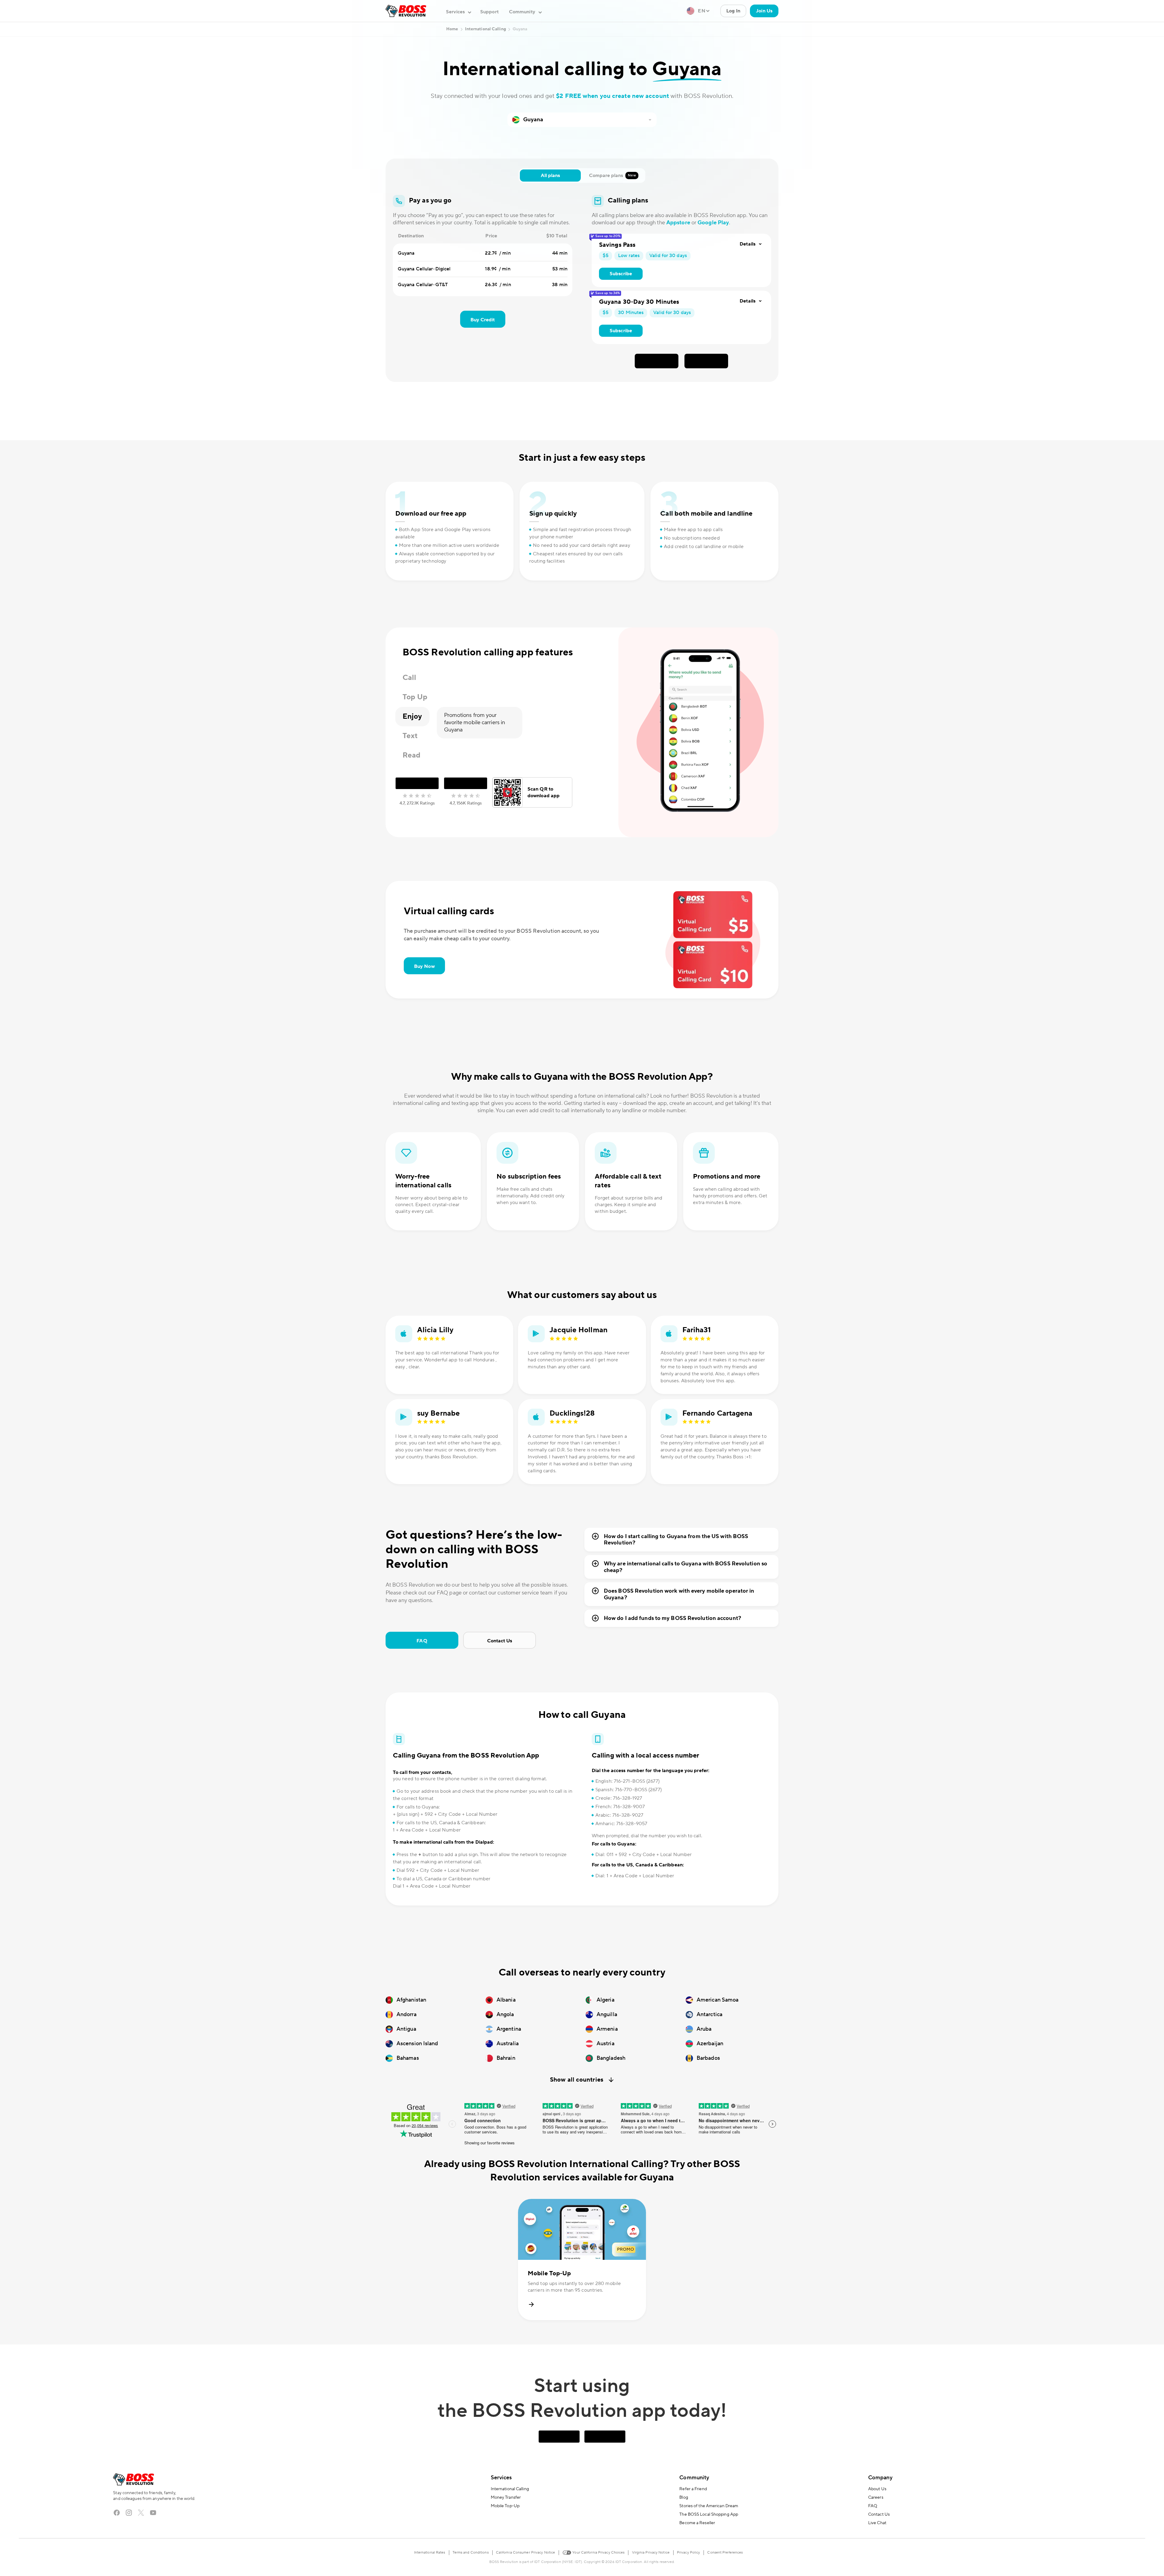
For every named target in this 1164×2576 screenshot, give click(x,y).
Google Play (713, 223)
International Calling (510, 2489)
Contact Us (500, 1641)
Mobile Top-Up (505, 2506)
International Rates (430, 2553)
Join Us (764, 11)
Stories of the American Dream (709, 2506)
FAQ (422, 1641)
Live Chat (877, 2523)
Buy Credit (483, 320)
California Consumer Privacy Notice (525, 2553)
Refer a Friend (693, 2489)
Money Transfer (506, 2497)
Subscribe (621, 274)
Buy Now (424, 966)
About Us (877, 2489)
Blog (684, 2497)
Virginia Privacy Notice (651, 2553)
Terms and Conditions (471, 2553)
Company (880, 2478)
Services (501, 2478)
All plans (550, 176)
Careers (876, 2497)
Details (748, 244)
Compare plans (612, 176)
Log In (733, 11)
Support (489, 12)
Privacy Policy (688, 2553)
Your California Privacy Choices (598, 2553)
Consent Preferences (725, 2553)
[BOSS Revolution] (406, 11)
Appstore (678, 223)
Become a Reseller (697, 2523)
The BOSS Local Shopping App (709, 2514)
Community (694, 2478)
